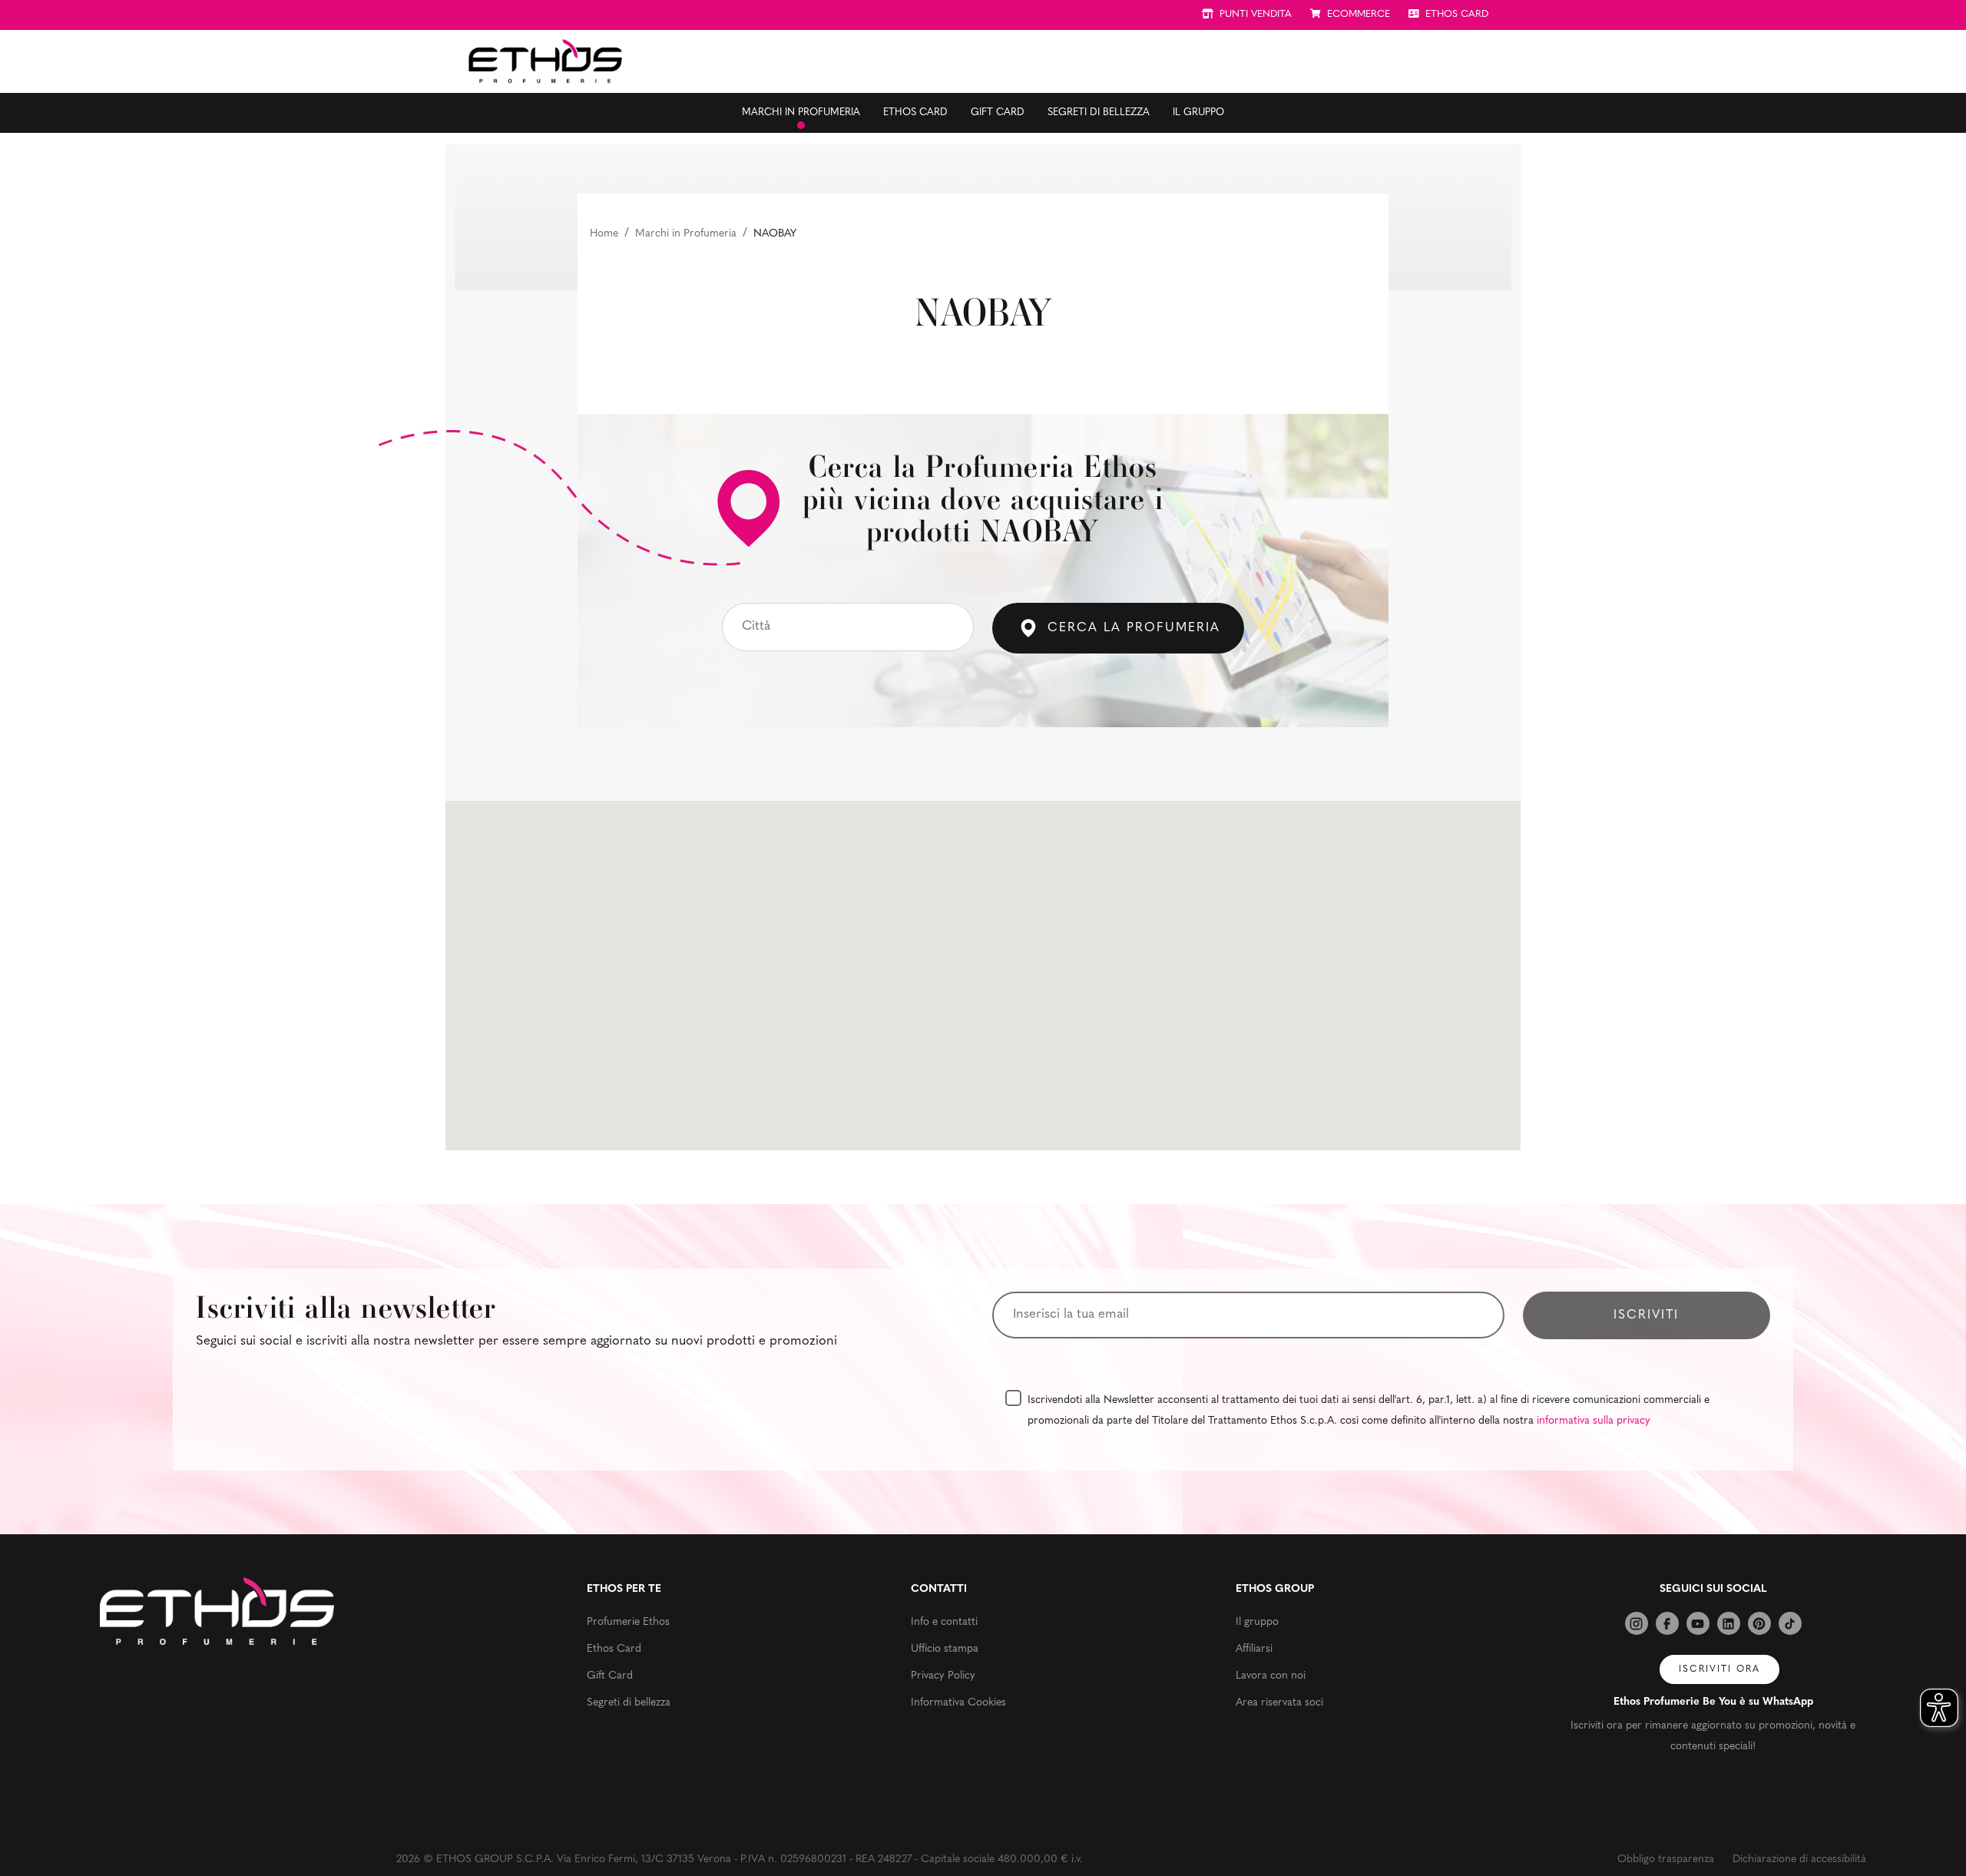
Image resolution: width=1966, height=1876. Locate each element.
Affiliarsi (1254, 1649)
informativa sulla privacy (1594, 1421)
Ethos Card (915, 112)
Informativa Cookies (958, 1703)
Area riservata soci (1279, 1703)
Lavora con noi (1271, 1676)
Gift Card (998, 112)
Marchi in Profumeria (686, 234)
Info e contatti (944, 1622)
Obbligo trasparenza (1666, 1859)
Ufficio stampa (945, 1649)
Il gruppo (1198, 112)
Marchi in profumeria (801, 112)
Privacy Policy (943, 1676)
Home (604, 234)
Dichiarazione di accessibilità (1799, 1859)
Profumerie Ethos (628, 1622)
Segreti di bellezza (1099, 112)
